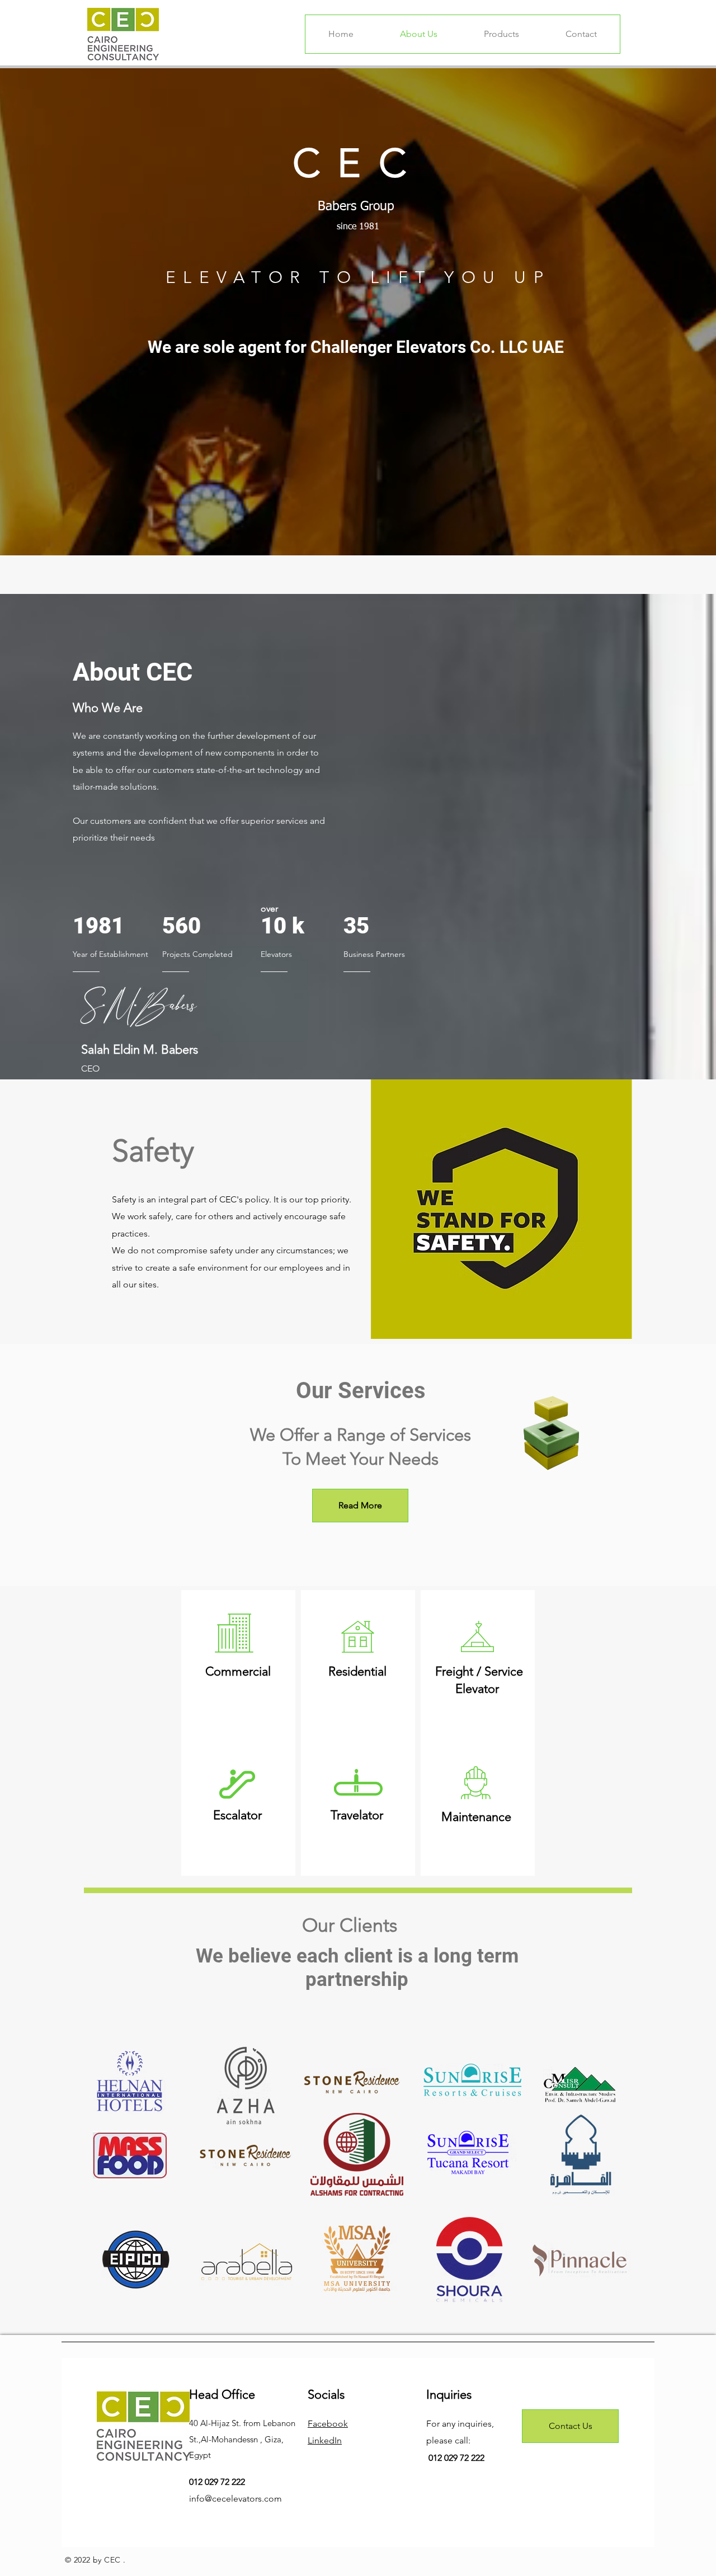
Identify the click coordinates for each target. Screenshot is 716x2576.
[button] (662, 1498)
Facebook (328, 2424)
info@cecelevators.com (235, 2499)
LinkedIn (325, 2440)
